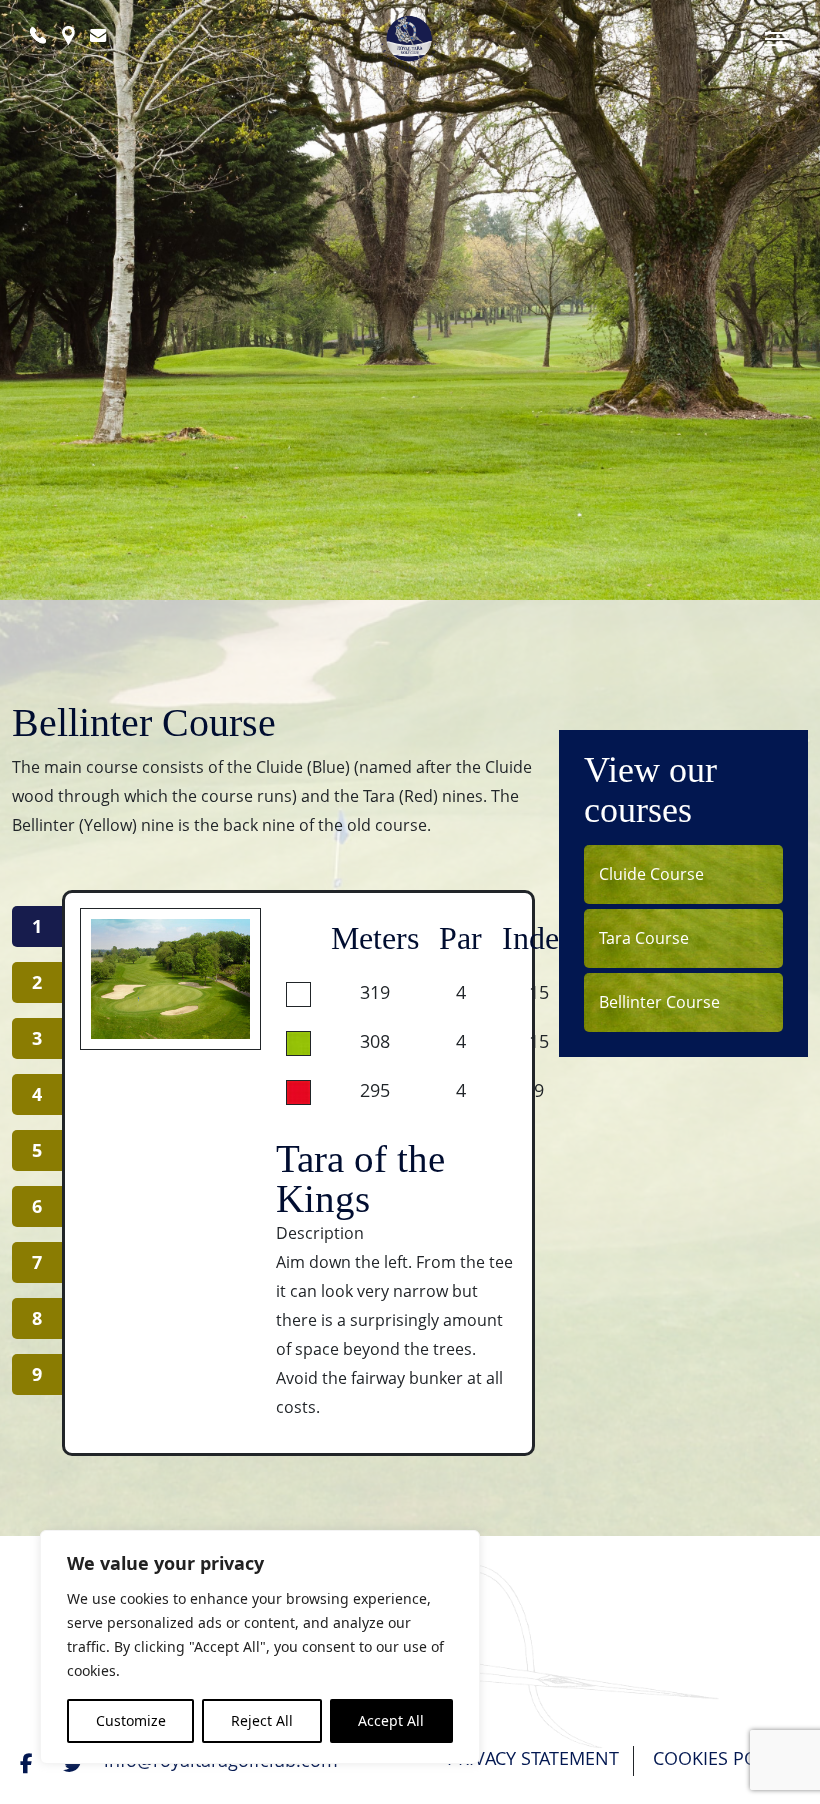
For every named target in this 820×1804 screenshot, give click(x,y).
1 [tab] (37, 926)
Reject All (262, 1720)
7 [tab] (37, 1262)
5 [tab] (37, 1150)
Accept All (391, 1720)
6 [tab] (37, 1206)
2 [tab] (37, 982)
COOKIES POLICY (723, 1758)
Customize (131, 1720)
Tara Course (644, 938)
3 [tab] (37, 1038)
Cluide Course (651, 874)
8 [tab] (37, 1318)
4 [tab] (37, 1094)
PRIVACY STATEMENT (533, 1758)
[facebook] (29, 1763)
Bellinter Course (659, 1002)
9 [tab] (37, 1374)
